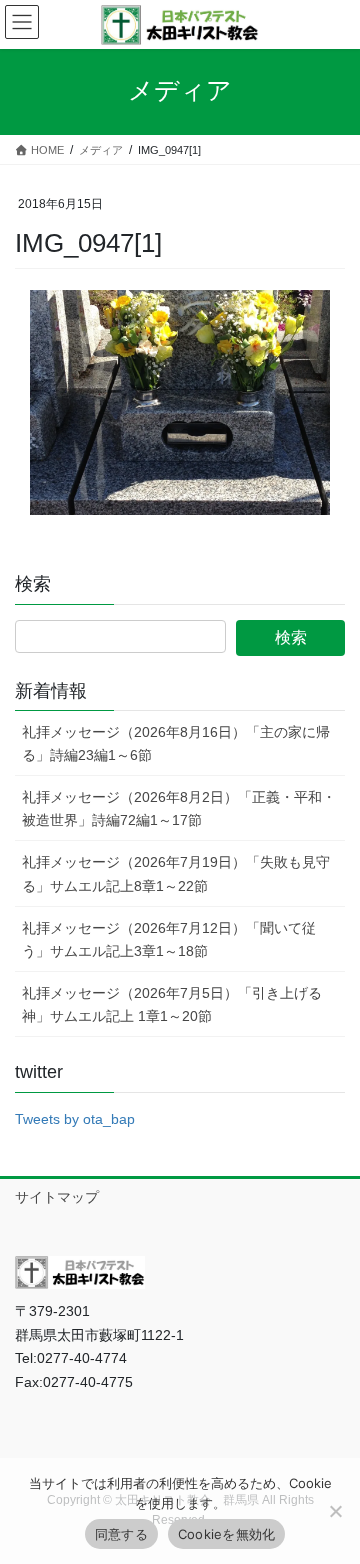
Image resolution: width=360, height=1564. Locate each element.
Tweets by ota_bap (75, 1119)
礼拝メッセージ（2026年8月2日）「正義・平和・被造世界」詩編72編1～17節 (179, 808)
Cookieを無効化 (227, 1534)
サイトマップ (57, 1197)
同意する (121, 1534)
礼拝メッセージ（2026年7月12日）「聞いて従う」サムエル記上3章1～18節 (169, 939)
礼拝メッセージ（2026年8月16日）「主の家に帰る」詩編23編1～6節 (176, 743)
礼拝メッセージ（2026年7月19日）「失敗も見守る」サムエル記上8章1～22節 (176, 873)
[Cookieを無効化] (335, 1511)
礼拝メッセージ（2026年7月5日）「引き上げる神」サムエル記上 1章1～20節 (172, 1004)
